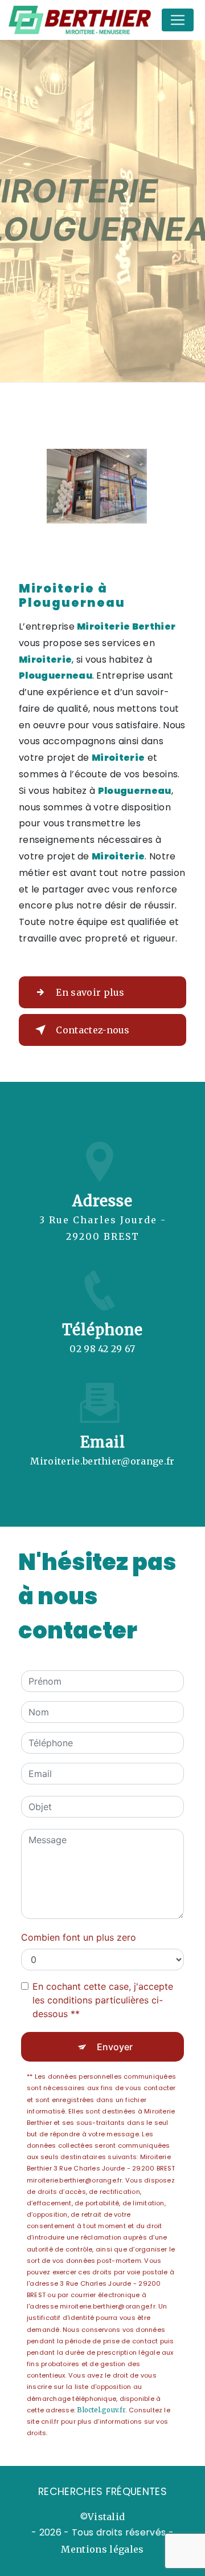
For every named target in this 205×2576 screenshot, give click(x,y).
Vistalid (106, 2517)
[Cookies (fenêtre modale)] (3, 2569)
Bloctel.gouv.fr (101, 2410)
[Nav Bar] (178, 20)
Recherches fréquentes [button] (102, 2492)
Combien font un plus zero (79, 1937)
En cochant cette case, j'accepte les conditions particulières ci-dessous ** (103, 2000)
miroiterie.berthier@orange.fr (102, 1461)
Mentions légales (102, 2549)
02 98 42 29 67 (102, 1349)
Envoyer (115, 2047)
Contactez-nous (93, 1030)
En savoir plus (90, 992)
